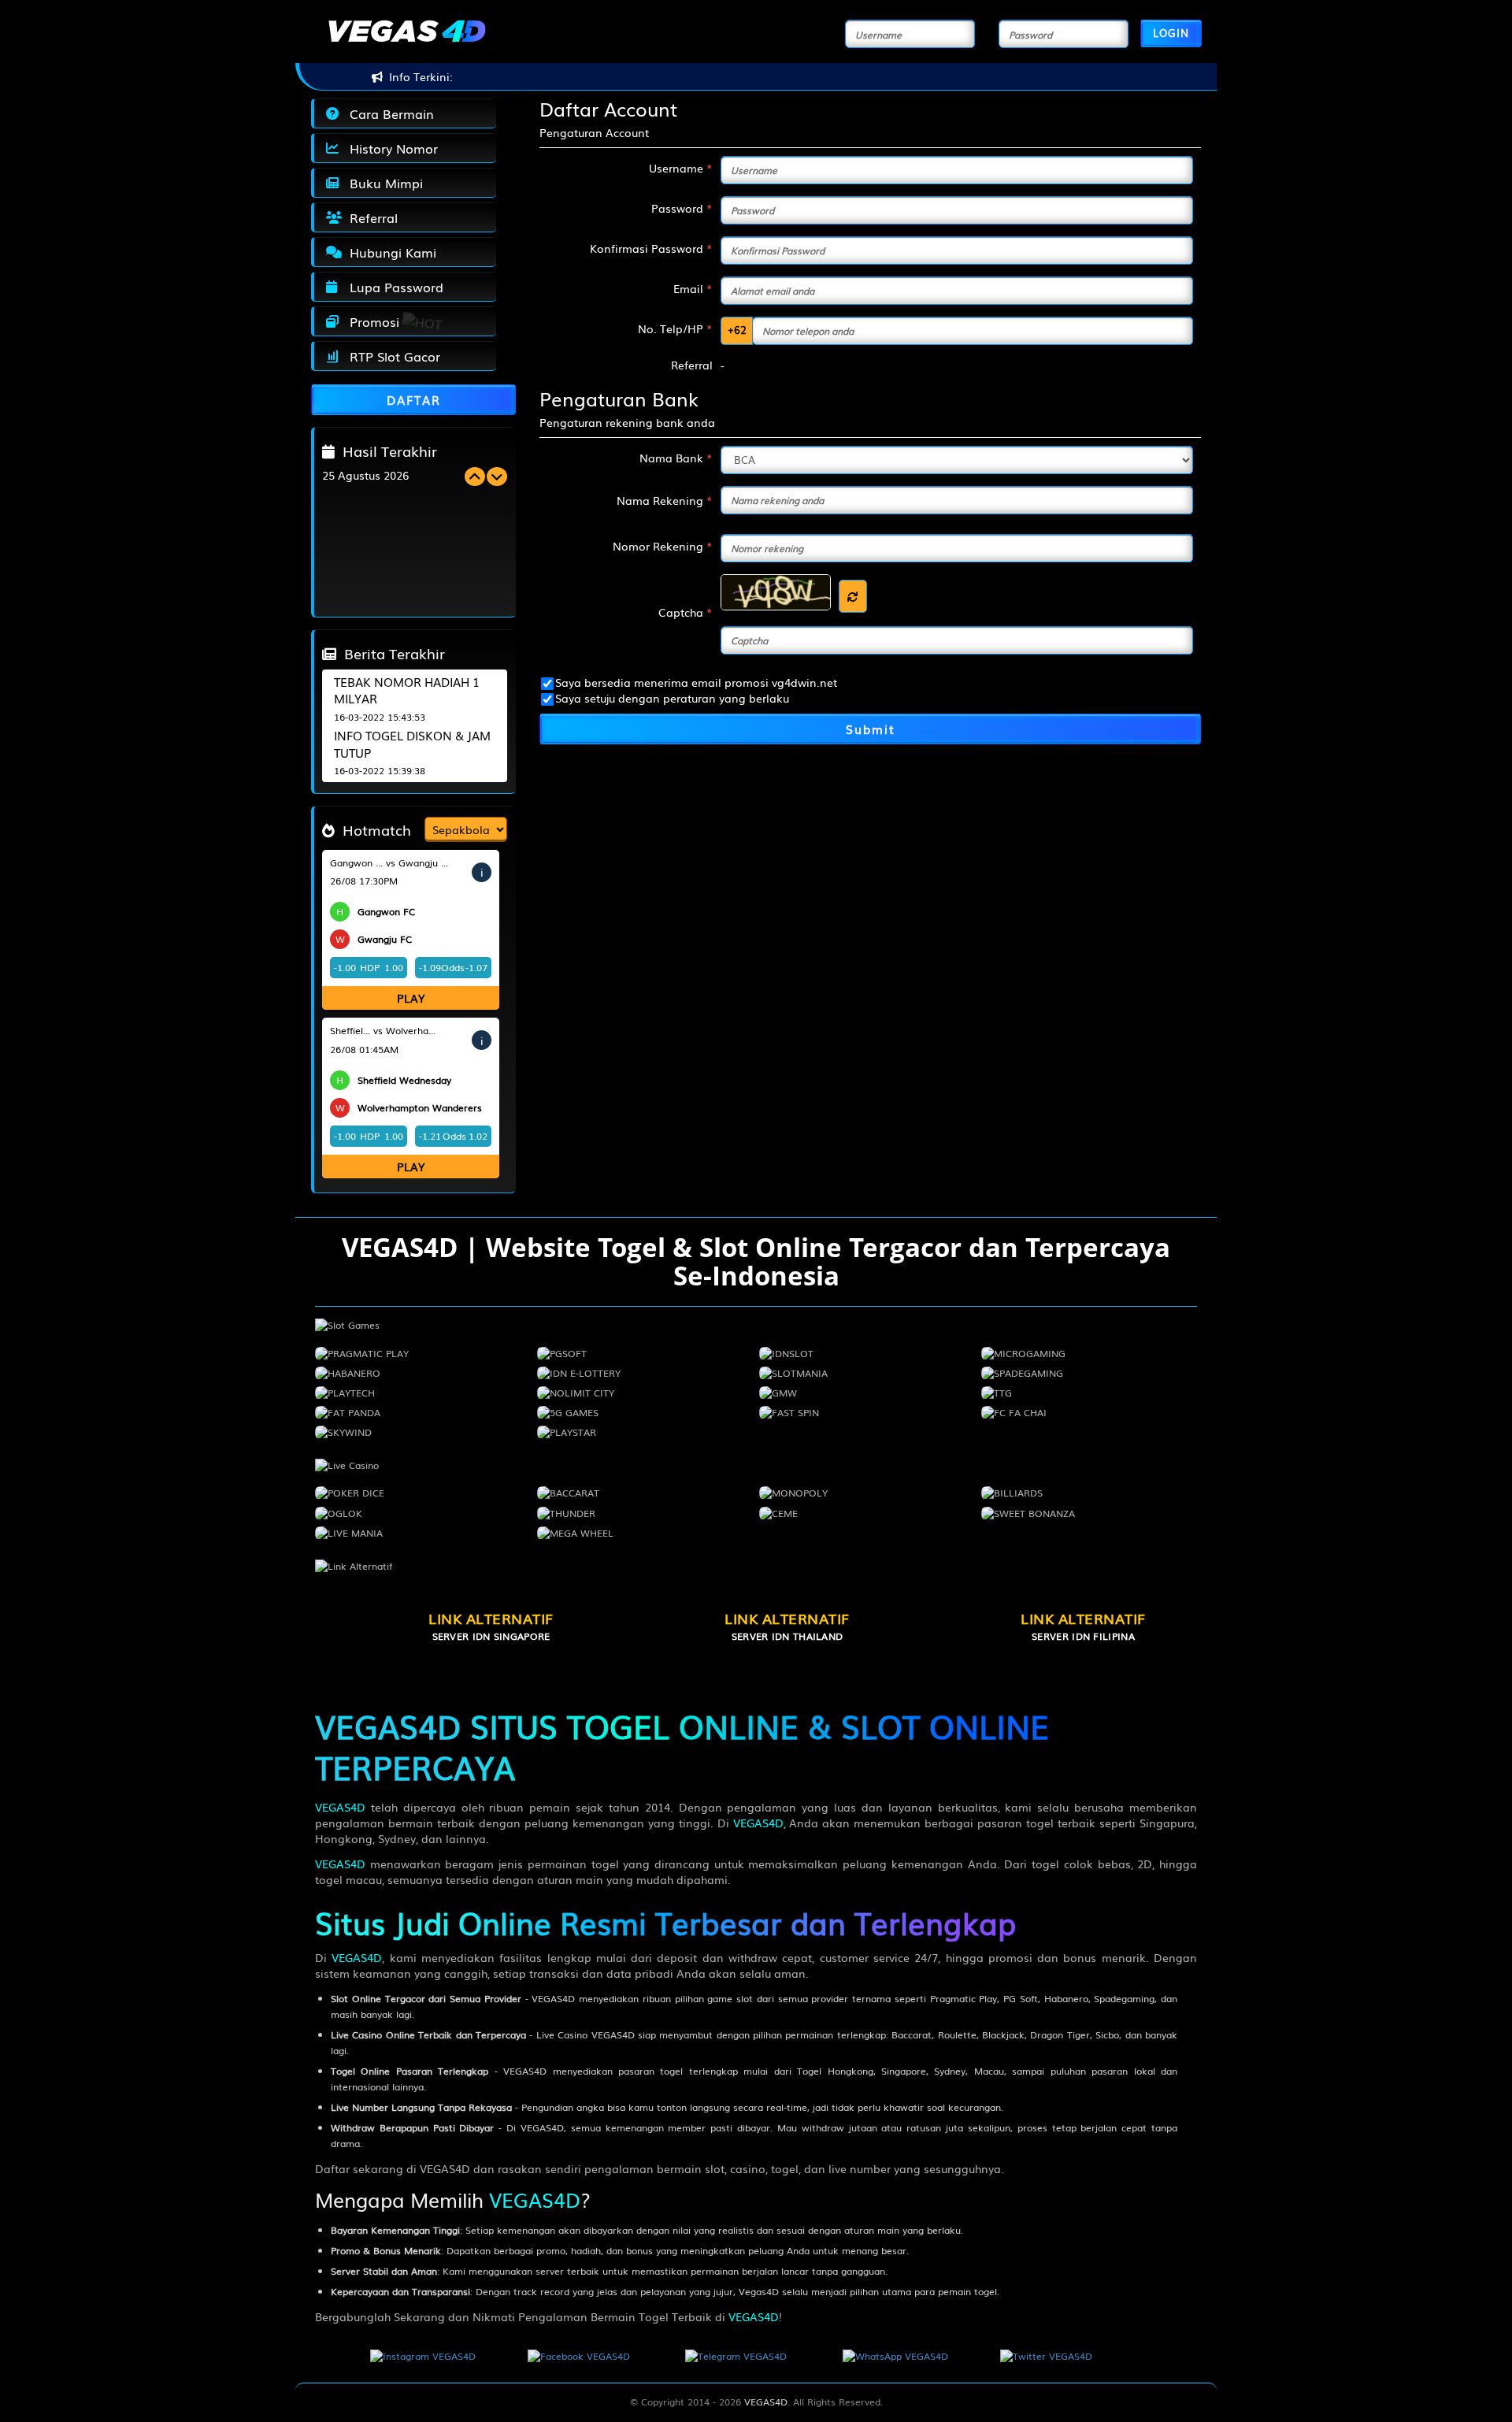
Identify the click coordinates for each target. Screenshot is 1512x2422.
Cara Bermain (388, 113)
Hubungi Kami (389, 252)
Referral (370, 217)
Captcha (686, 612)
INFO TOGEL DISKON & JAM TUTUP (412, 743)
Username (681, 168)
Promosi (371, 321)
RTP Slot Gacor (391, 356)
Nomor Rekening (663, 546)
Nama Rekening (665, 500)
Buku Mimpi (382, 183)
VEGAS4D (340, 1807)
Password (682, 208)
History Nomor (390, 148)
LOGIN (1171, 33)
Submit (871, 729)
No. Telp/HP (675, 328)
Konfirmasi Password (651, 248)
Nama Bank (676, 458)
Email (693, 288)
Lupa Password (393, 287)
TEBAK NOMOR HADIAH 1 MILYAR (407, 690)
